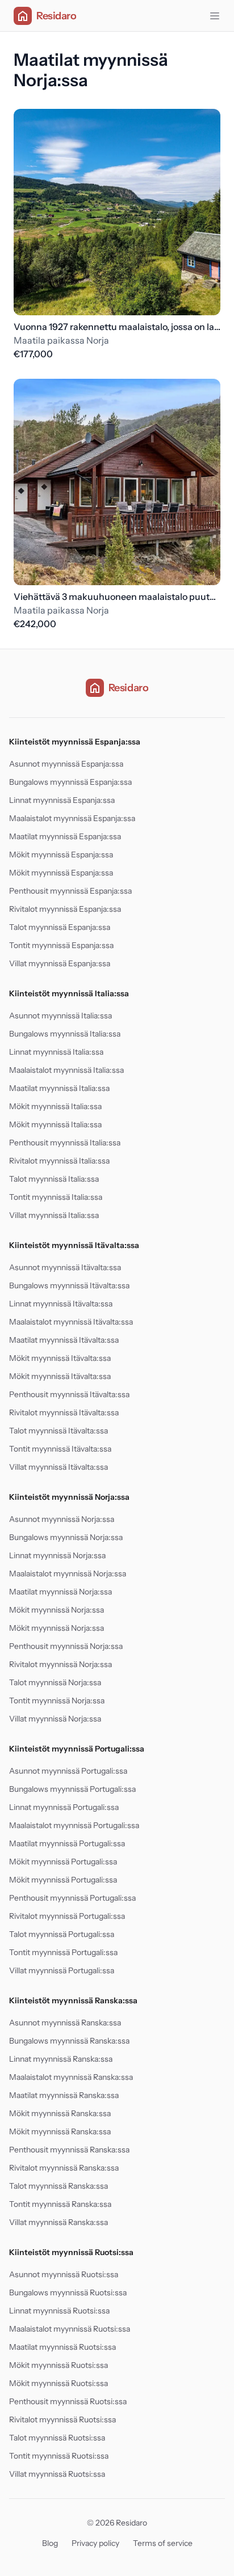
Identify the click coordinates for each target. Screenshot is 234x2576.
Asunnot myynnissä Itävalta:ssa (65, 1267)
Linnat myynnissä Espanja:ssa (62, 800)
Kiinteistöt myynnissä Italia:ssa (69, 993)
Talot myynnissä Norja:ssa (55, 1682)
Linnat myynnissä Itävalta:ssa (61, 1304)
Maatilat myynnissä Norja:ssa (60, 1592)
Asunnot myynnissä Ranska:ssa (65, 2023)
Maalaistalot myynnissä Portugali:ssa (74, 1825)
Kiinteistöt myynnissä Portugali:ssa (77, 1749)
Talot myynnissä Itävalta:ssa (58, 1431)
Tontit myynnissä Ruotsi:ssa (59, 2456)
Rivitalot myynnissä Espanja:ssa (65, 909)
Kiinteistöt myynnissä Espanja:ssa (75, 742)
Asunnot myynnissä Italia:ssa (60, 1016)
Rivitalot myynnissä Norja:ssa (60, 1664)
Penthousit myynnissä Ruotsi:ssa (68, 2401)
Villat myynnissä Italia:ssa (54, 1215)
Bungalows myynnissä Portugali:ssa (72, 1789)
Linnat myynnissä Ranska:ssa (61, 2059)
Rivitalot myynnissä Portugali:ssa (67, 1916)
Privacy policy (95, 2543)
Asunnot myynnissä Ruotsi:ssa (64, 2274)
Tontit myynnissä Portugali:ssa (63, 1952)
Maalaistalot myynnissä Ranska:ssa (71, 2077)
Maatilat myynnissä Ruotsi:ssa (62, 2347)
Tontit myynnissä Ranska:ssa (60, 2204)
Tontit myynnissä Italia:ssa (56, 1197)
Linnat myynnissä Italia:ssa (56, 1052)
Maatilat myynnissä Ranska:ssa (64, 2095)
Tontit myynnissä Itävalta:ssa (60, 1449)
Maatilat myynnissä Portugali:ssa (67, 1843)
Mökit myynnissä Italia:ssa (55, 1106)
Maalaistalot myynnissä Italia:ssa (66, 1070)
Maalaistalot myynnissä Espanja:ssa (72, 818)
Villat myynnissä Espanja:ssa (60, 963)
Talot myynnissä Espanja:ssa (60, 927)
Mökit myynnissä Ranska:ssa (60, 2113)
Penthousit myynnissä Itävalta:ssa (69, 1394)
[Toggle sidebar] (215, 16)
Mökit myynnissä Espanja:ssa (61, 855)
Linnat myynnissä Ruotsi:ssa (59, 2311)
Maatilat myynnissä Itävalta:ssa (64, 1340)
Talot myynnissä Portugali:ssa (62, 1934)
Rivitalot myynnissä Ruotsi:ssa (62, 2420)
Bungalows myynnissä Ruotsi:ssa (68, 2292)
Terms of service (163, 2543)
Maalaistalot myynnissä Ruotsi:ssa (70, 2329)
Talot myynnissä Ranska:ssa (58, 2186)
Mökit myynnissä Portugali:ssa (63, 1862)
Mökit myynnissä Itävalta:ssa (60, 1358)
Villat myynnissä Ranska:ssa (58, 2222)
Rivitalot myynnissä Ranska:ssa (64, 2168)
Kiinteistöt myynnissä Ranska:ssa (73, 2000)
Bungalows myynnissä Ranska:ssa (69, 2041)
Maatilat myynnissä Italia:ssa (59, 1088)
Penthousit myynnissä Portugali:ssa (72, 1898)
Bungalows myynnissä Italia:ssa (65, 1034)
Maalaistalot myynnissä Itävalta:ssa (71, 1322)
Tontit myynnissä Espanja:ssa (61, 945)
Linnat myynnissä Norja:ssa (57, 1555)
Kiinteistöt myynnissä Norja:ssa (69, 1497)
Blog (50, 2543)
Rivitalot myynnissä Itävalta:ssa (64, 1412)
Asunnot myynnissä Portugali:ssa (68, 1771)
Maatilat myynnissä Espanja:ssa (65, 836)
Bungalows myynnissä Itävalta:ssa (69, 1285)
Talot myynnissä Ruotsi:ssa (57, 2438)
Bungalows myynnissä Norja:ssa (66, 1537)
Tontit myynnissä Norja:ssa (57, 1701)
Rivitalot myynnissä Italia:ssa (59, 1161)
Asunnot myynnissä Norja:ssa (62, 1519)
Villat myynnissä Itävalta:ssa (58, 1467)
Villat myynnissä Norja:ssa (55, 1719)
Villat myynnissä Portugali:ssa (62, 1970)
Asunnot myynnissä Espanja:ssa (66, 764)
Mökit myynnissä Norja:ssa (57, 1610)
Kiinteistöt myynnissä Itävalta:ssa (74, 1245)
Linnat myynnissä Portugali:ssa (64, 1807)
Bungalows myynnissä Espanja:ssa (70, 782)
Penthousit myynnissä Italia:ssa (65, 1143)
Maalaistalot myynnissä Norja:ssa (68, 1573)
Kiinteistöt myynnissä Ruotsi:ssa (71, 2252)
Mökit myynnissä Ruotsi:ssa (58, 2365)
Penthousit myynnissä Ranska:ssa (69, 2150)
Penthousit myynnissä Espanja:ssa (70, 891)
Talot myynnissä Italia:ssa (54, 1179)
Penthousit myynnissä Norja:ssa (66, 1646)
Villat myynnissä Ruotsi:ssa (57, 2474)
